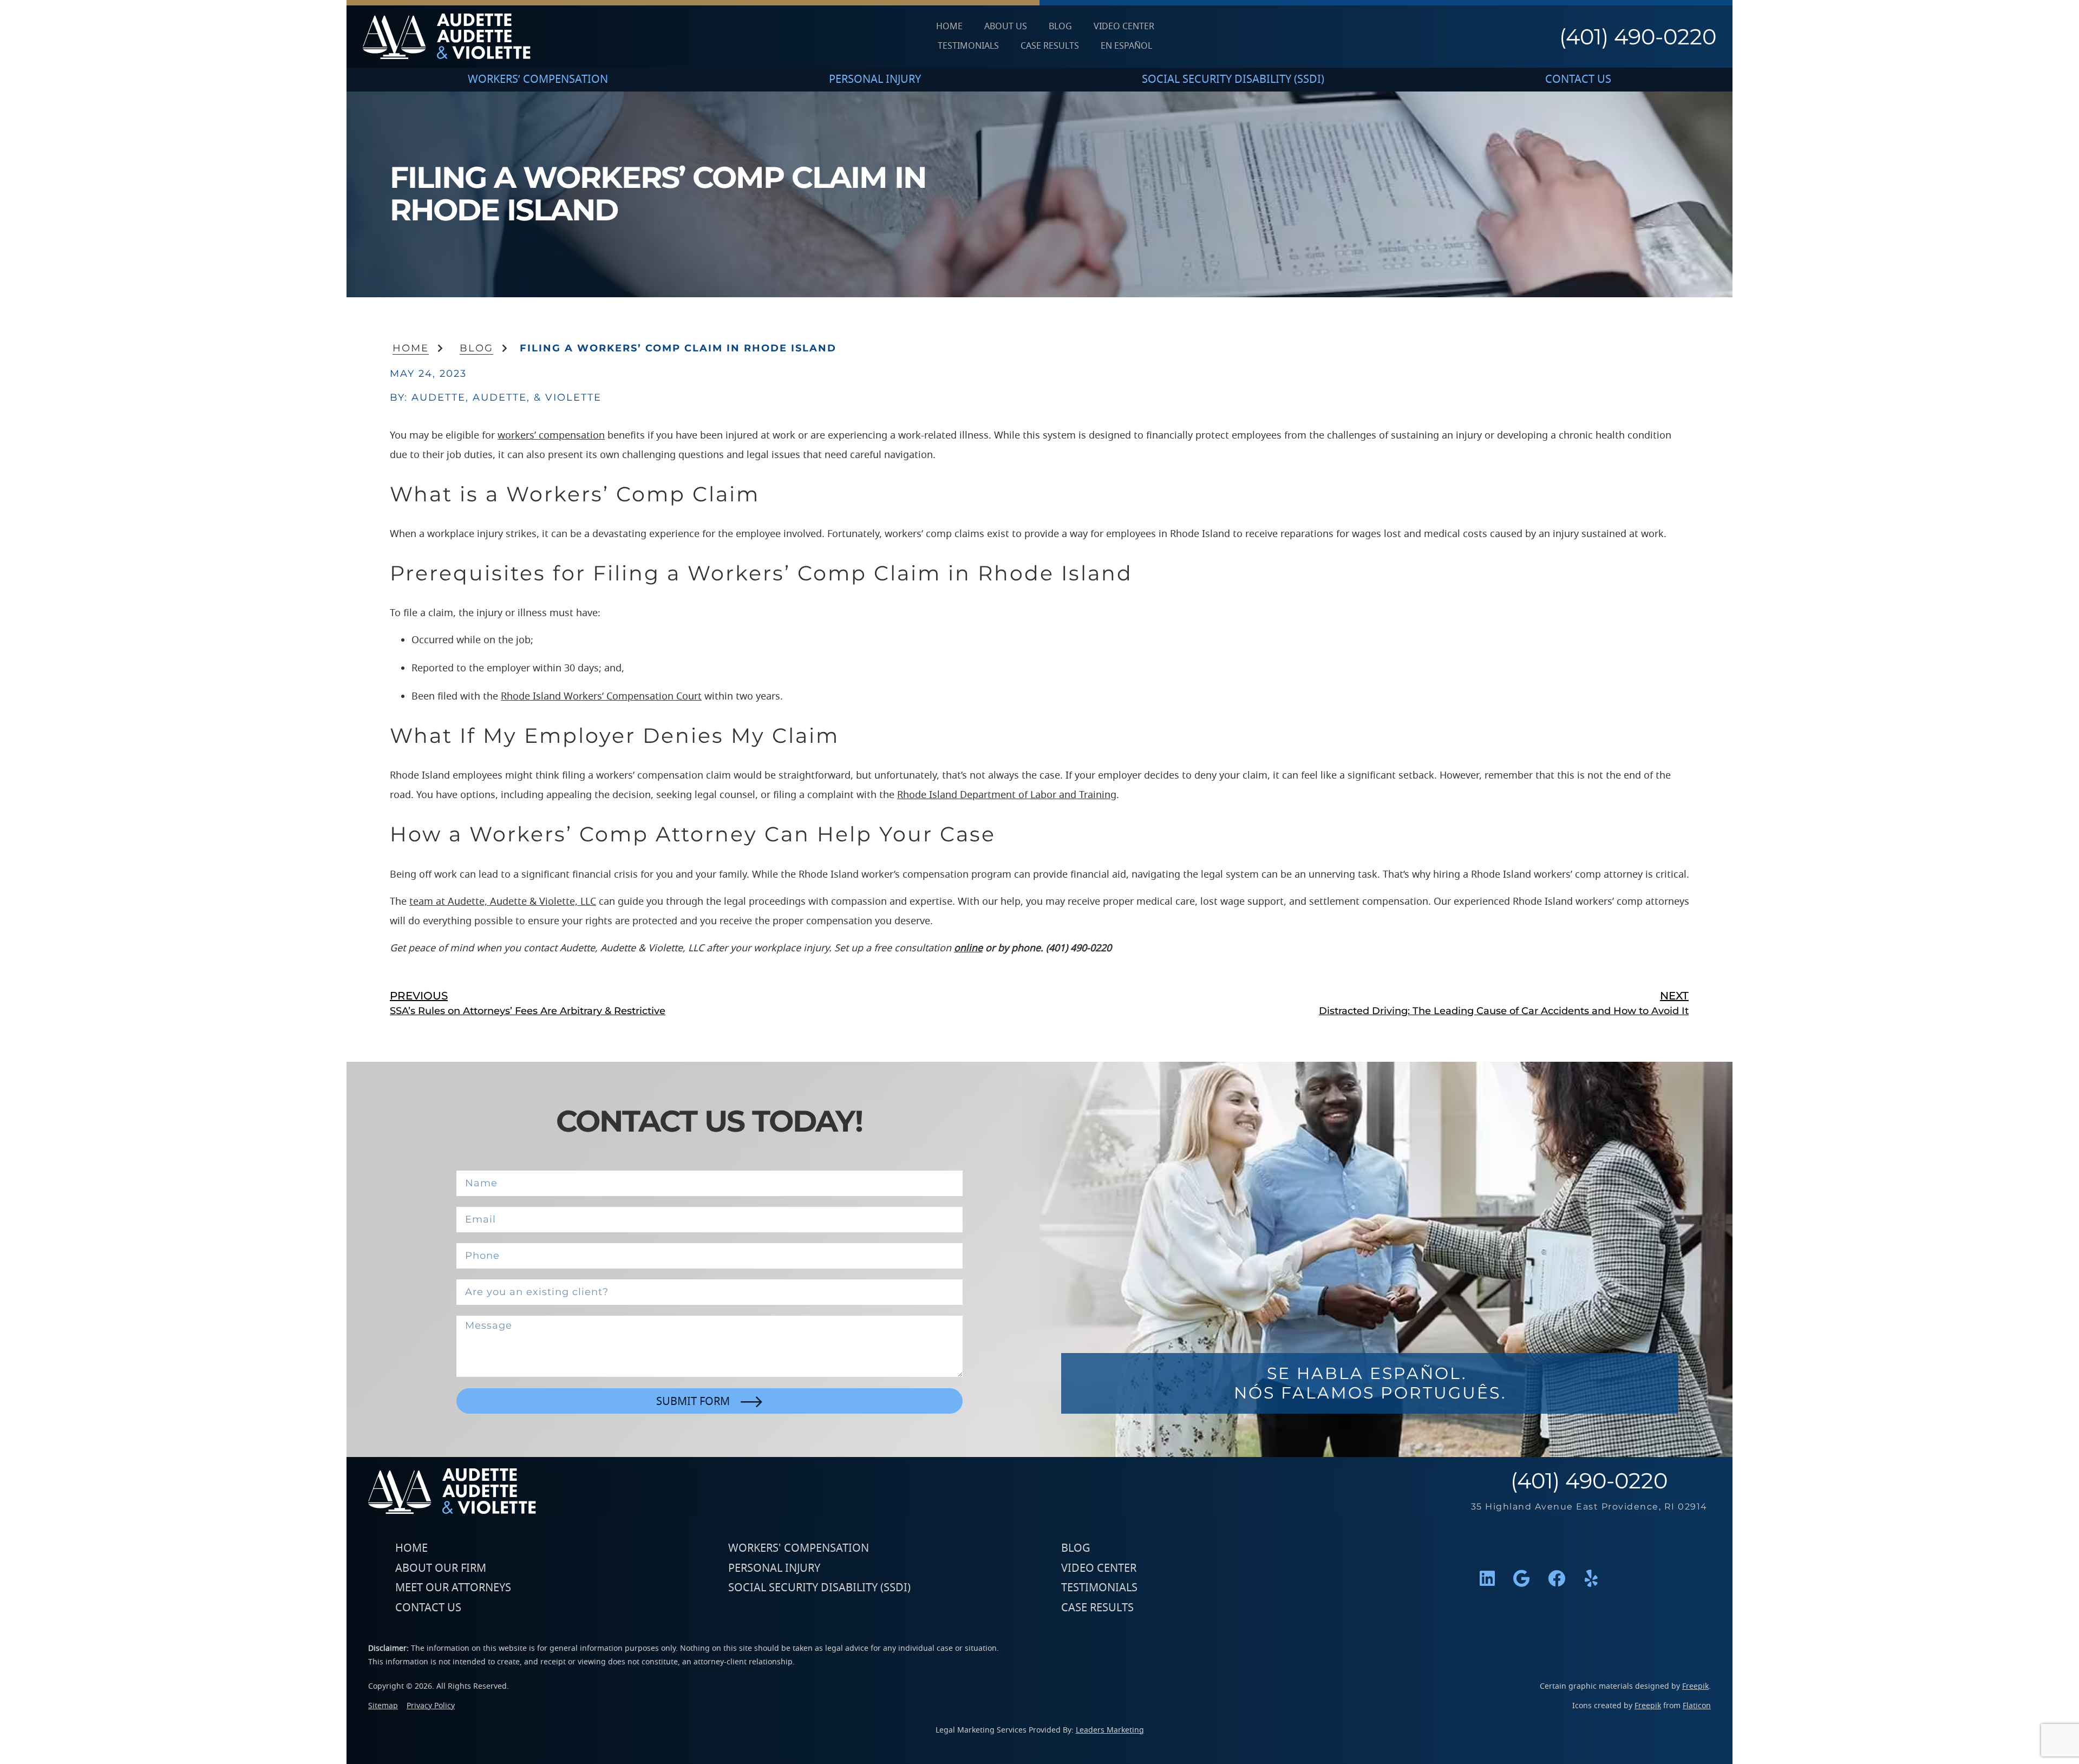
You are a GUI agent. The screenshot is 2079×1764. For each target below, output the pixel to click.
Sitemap (383, 1706)
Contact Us (1578, 79)
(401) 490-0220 (1638, 37)
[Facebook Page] (1557, 1578)
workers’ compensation (551, 435)
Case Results (1050, 46)
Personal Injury (875, 79)
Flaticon (1697, 1706)
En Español (1126, 46)
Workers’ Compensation (538, 79)
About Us (1006, 27)
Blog (1060, 27)
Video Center (1124, 27)
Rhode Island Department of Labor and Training (1007, 795)
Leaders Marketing (1110, 1730)
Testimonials (968, 46)
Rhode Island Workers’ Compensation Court (601, 696)
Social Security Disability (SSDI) (1233, 79)
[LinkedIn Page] (1487, 1578)
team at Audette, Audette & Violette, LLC (503, 901)
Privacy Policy (431, 1706)
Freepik (1695, 1686)
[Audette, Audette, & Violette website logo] (447, 37)
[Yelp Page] (1591, 1578)
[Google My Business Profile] (1522, 1578)
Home (949, 27)
